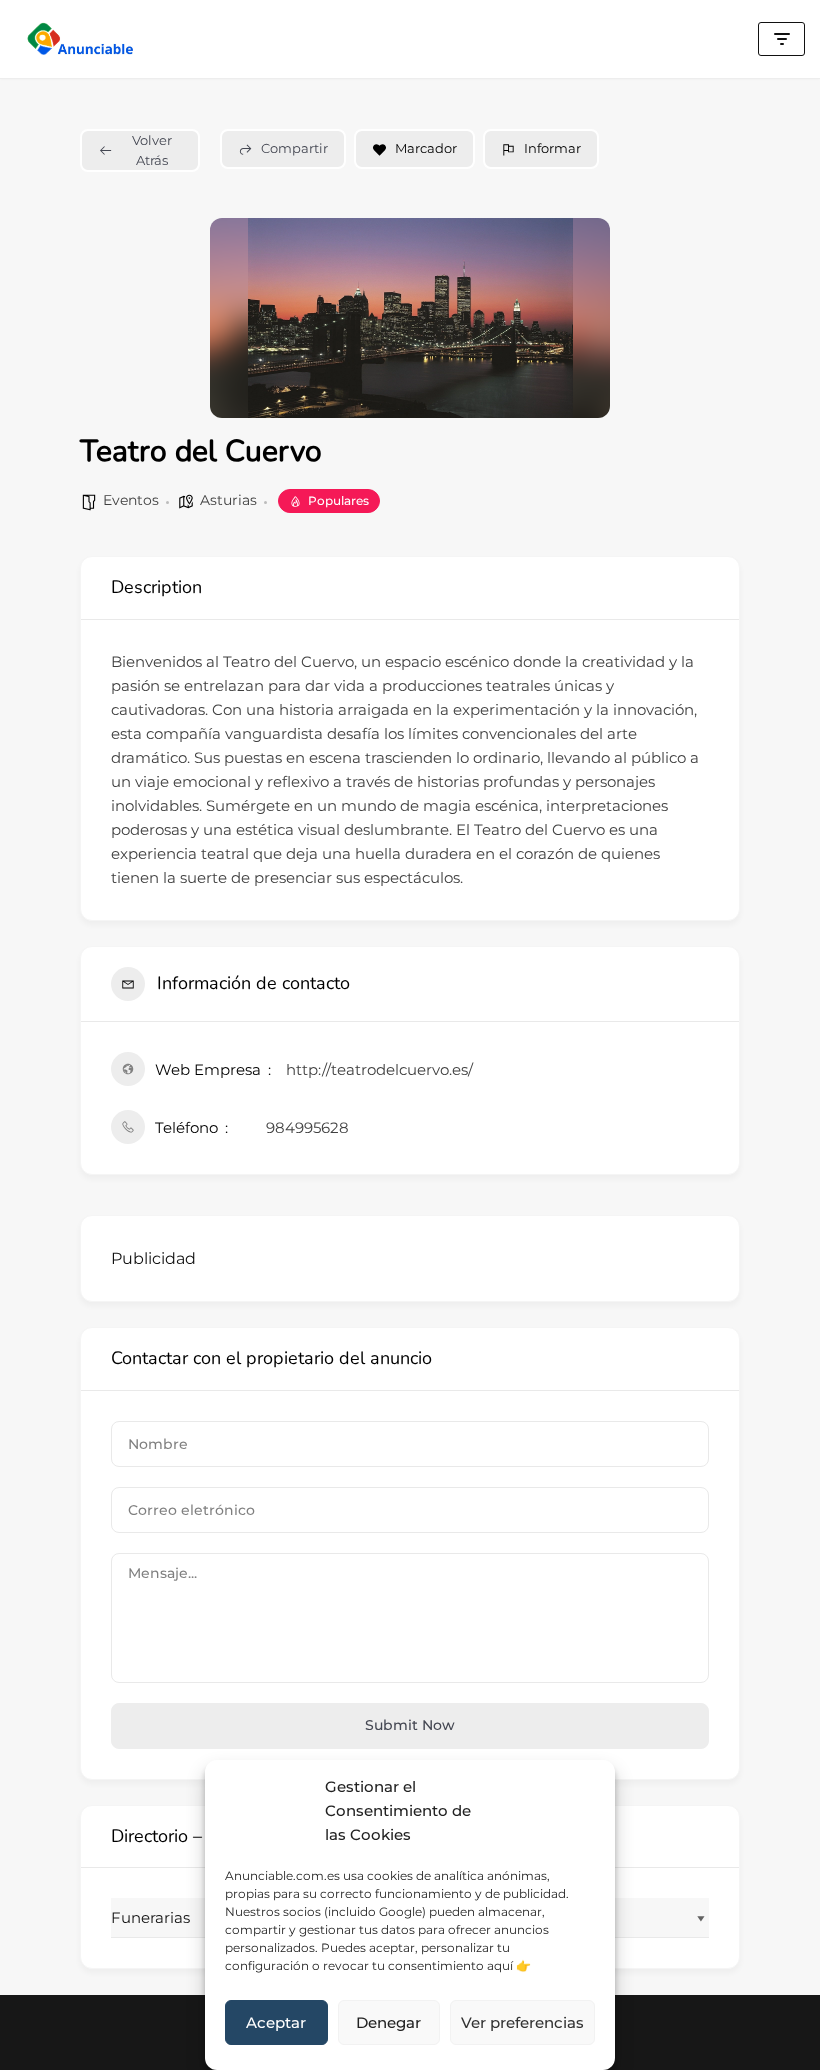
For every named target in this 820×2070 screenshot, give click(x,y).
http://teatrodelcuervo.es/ (379, 1069)
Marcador (426, 148)
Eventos (131, 500)
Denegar (388, 2022)
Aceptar (276, 2022)
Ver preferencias (522, 2022)
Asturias (228, 500)
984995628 (307, 1127)
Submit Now (410, 1725)
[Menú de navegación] (781, 39)
